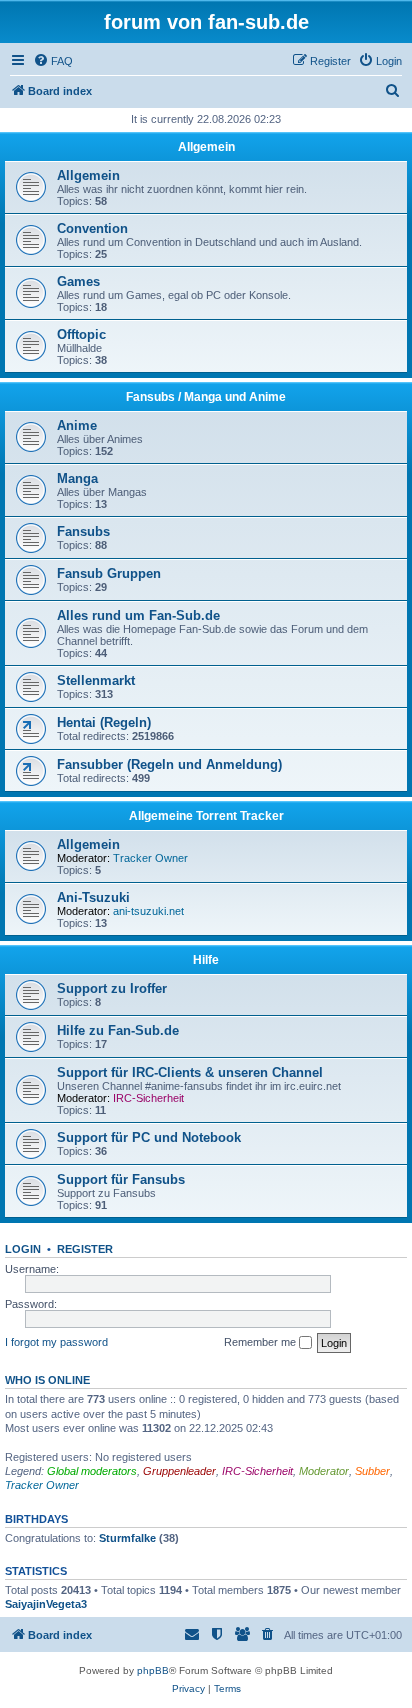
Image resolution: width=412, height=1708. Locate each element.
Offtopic (81, 334)
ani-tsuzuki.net (148, 911)
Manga (77, 478)
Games (78, 281)
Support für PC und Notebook (149, 1137)
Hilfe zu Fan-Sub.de (118, 1030)
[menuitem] (53, 61)
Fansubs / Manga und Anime (206, 397)
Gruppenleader (179, 1471)
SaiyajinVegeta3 (46, 1604)
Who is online (47, 1380)
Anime (77, 425)
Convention (92, 228)
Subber (372, 1471)
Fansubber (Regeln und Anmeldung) (169, 764)
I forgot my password (56, 1342)
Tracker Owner (150, 858)
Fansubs (83, 531)
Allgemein (206, 147)
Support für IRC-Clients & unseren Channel (190, 1072)
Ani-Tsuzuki (93, 897)
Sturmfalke (127, 1538)
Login (23, 1249)
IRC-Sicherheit (148, 1098)
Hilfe (206, 960)
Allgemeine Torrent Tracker (206, 816)
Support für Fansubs (121, 1179)
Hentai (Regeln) (104, 722)
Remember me (261, 1342)
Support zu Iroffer (112, 988)
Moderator (324, 1471)
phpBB (153, 1670)
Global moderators (92, 1471)
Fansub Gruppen (109, 573)
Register (85, 1249)
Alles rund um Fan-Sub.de (138, 615)
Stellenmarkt (96, 680)
